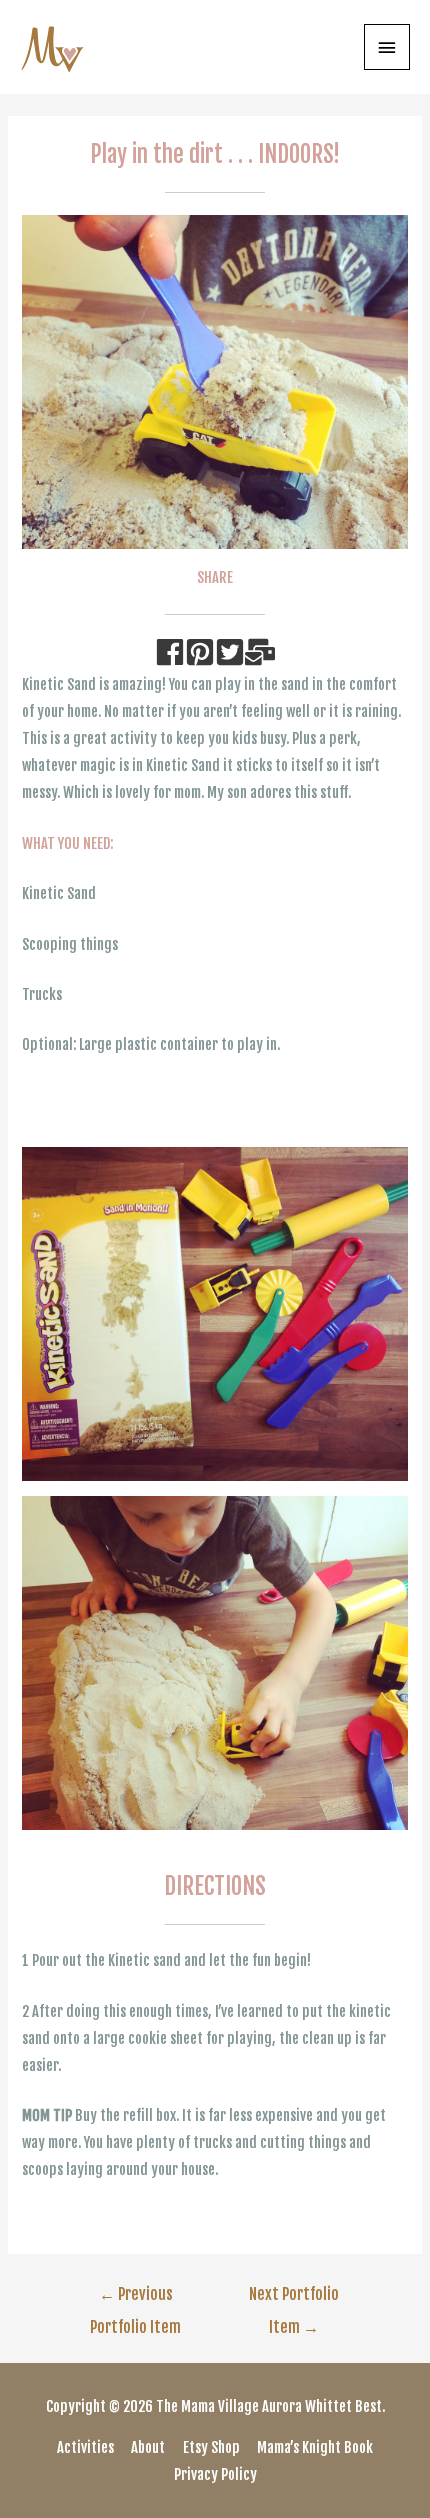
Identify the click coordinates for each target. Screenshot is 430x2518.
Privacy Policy (215, 2474)
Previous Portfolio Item (135, 2299)
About (148, 2447)
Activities (85, 2447)
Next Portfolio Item (294, 2299)
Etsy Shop (211, 2447)
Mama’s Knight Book (315, 2447)
